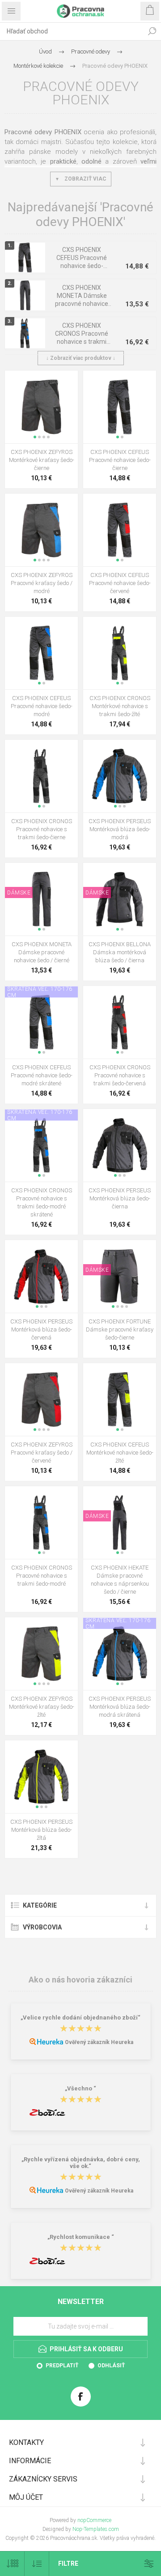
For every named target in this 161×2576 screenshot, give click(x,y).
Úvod (45, 52)
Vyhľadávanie (152, 31)
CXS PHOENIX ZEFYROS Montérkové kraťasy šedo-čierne (42, 460)
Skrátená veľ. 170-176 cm (40, 992)
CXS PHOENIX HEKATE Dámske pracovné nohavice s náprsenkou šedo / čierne (120, 1580)
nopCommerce (94, 2520)
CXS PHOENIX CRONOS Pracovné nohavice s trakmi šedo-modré (82, 338)
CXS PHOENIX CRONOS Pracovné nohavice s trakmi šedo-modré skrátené (42, 1202)
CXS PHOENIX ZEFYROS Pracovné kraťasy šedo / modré (42, 583)
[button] (35, 437)
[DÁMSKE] (19, 869)
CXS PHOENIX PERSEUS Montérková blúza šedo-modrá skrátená (120, 1707)
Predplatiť (62, 2366)
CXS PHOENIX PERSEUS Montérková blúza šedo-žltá (41, 1830)
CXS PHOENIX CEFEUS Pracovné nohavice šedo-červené (120, 583)
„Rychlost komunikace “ (81, 2237)
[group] (41, 407)
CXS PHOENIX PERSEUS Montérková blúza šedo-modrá (120, 829)
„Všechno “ (80, 2088)
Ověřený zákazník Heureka (99, 2042)
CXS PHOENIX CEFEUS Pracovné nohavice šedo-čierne (82, 262)
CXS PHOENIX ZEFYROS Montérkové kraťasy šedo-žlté (42, 1707)
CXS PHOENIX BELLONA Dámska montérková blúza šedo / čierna (120, 952)
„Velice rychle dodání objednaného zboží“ (80, 2018)
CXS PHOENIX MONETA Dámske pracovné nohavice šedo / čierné (82, 300)
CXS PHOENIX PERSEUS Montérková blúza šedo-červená (41, 1329)
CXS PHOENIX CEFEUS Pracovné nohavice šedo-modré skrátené (42, 1075)
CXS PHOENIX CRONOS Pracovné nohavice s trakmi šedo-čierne (42, 829)
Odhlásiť (111, 2366)
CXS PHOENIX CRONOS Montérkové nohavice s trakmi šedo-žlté (120, 706)
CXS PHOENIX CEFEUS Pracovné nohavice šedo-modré (42, 706)
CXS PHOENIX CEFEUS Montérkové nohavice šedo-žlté (120, 1453)
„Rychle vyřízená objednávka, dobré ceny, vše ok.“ (81, 2163)
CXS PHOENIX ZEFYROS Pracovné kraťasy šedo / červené (42, 1453)
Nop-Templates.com (96, 2529)
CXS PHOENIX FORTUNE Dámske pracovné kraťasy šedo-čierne (120, 1329)
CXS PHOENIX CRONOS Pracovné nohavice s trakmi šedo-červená (120, 1075)
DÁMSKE (19, 893)
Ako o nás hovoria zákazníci (80, 1980)
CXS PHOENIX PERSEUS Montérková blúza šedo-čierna (120, 1198)
